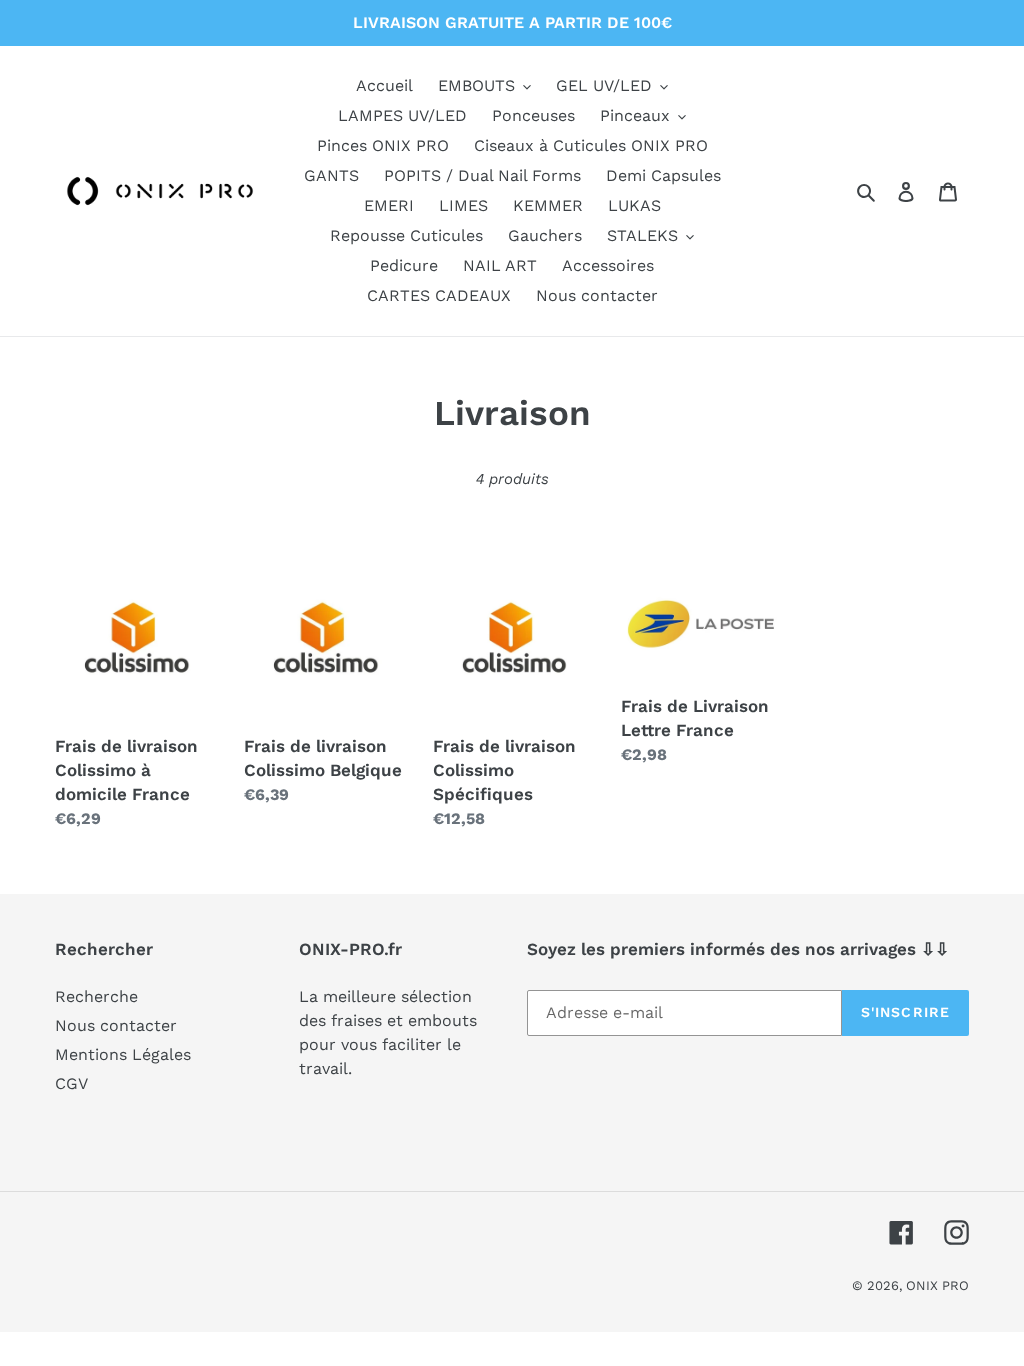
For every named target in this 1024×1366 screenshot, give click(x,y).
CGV (71, 1083)
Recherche (96, 996)
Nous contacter (116, 1025)
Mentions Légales (123, 1054)
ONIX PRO (937, 1285)
